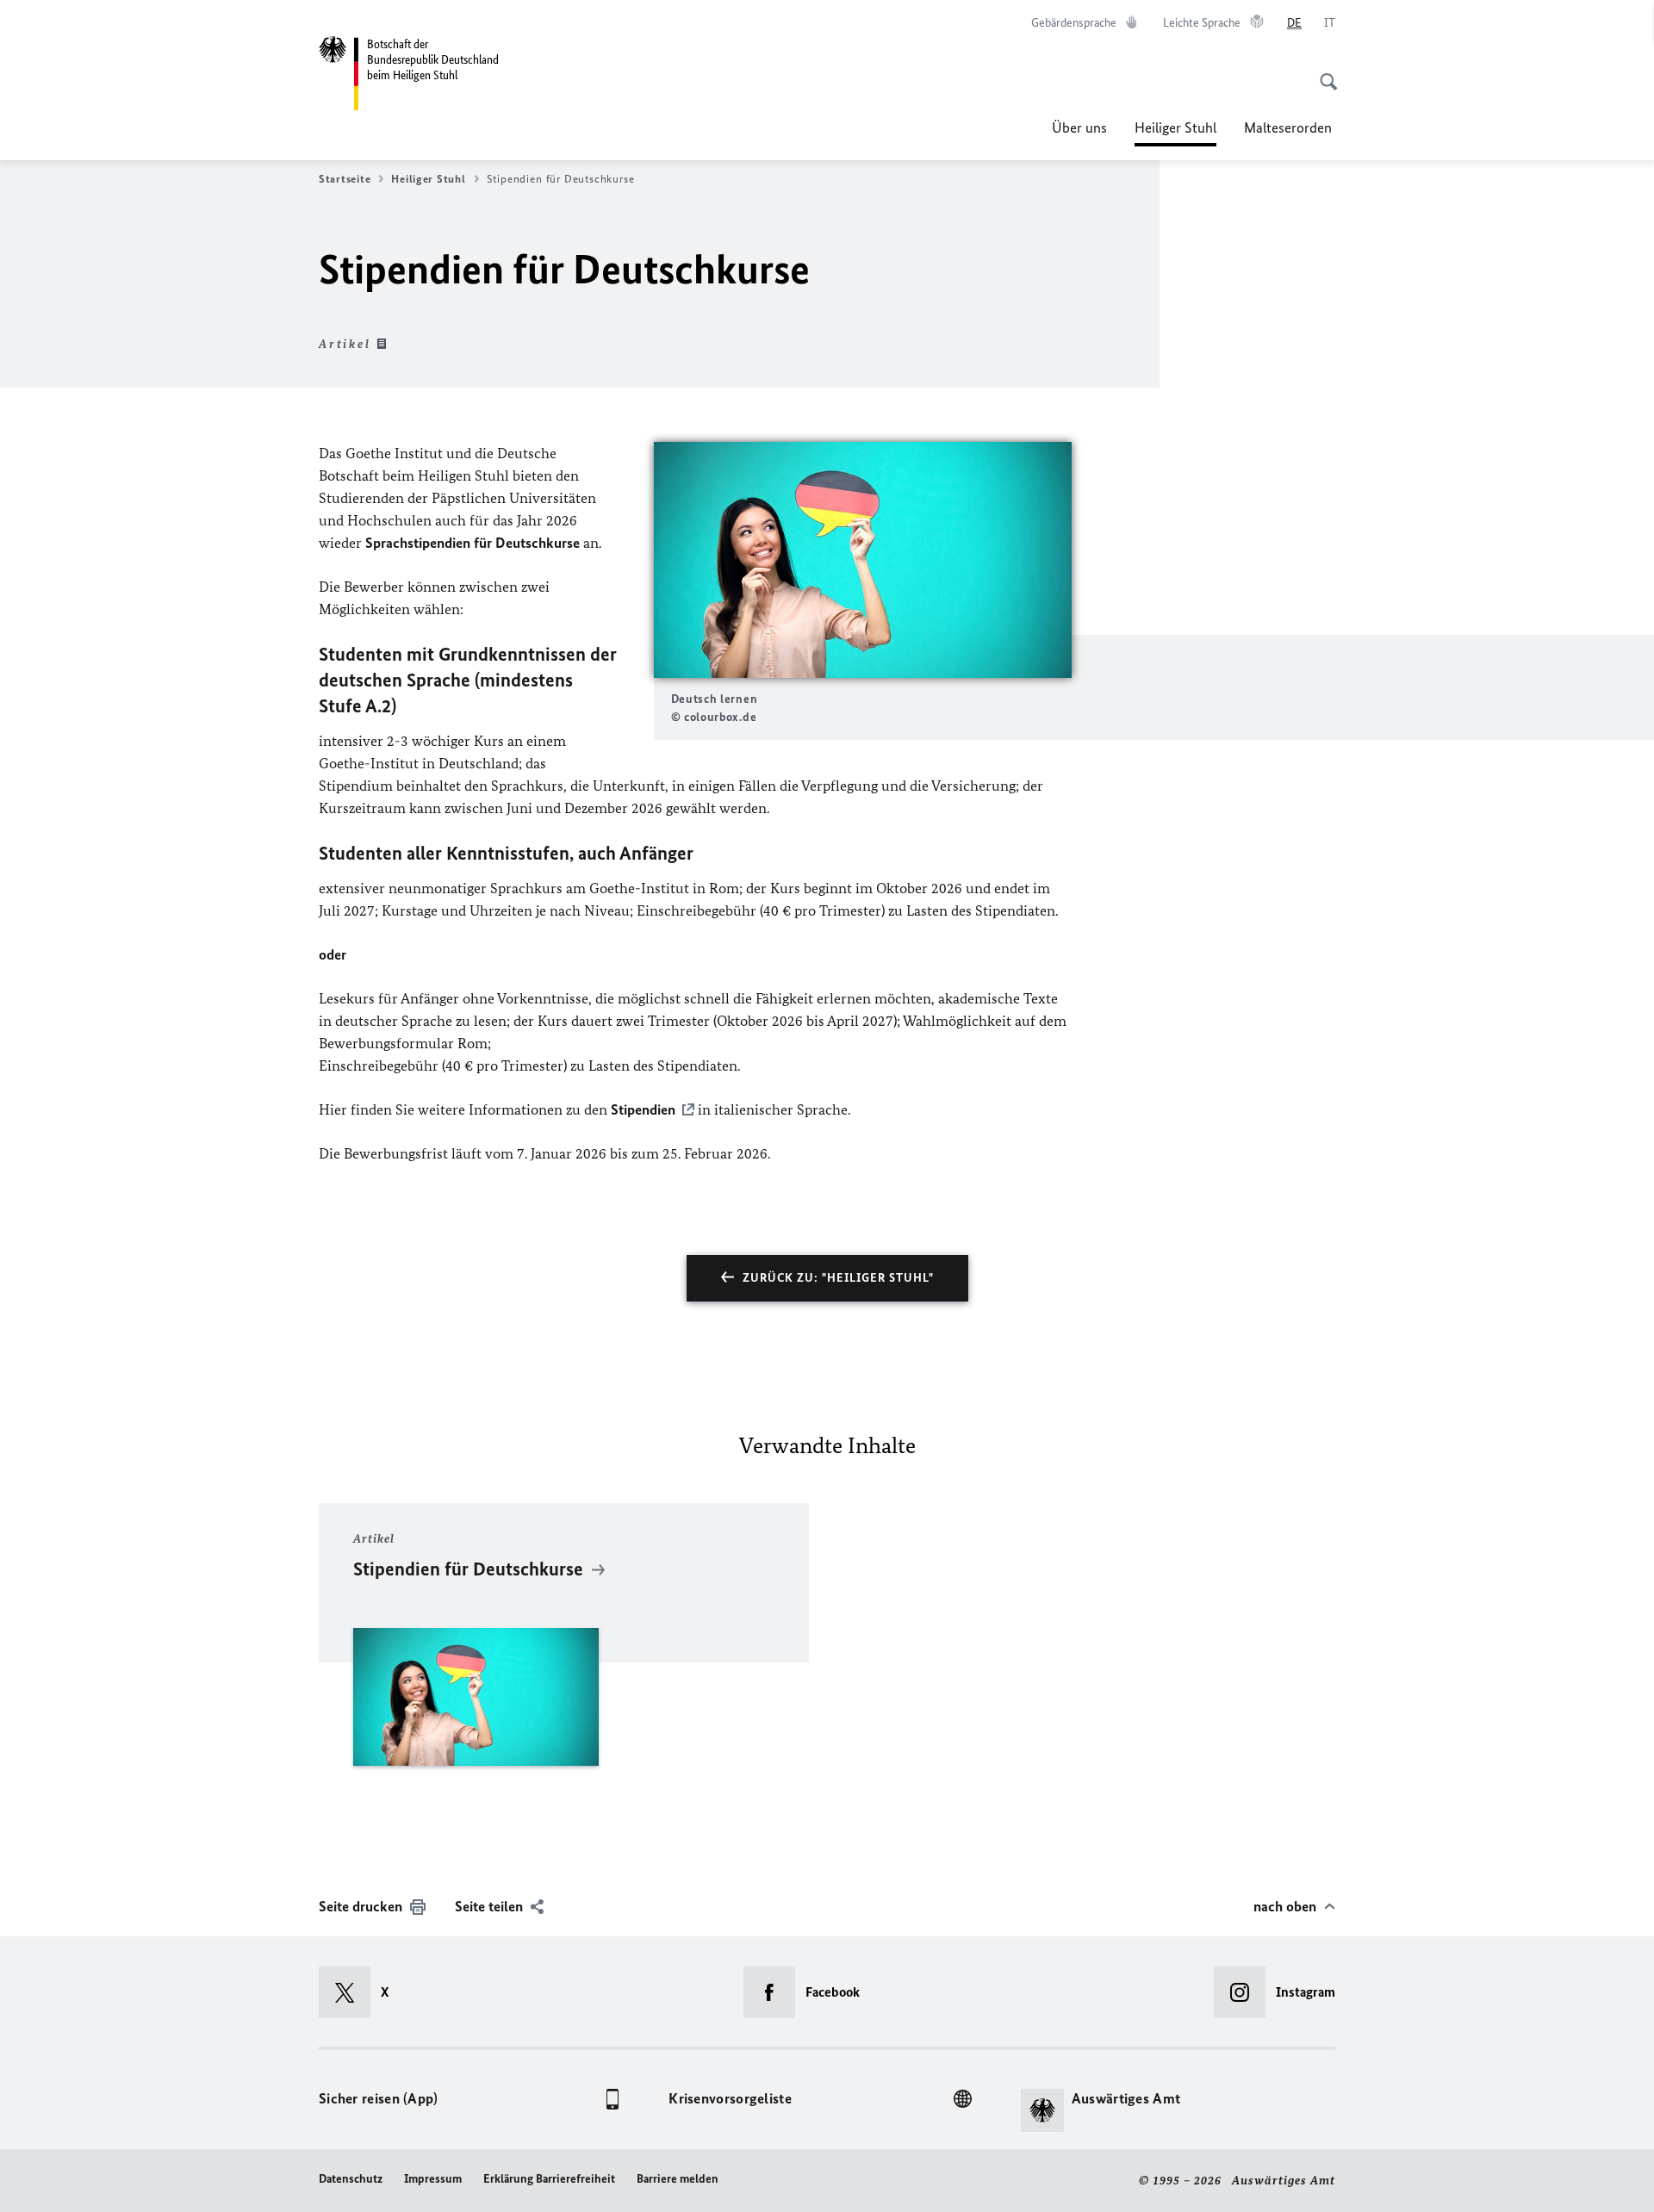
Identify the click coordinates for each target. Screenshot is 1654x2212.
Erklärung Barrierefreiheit (549, 2179)
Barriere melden (678, 2179)
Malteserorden (1290, 127)
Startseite (345, 179)
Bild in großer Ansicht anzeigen (862, 559)
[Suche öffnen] (1323, 72)
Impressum (433, 2179)
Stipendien (643, 1109)
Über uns (1079, 127)
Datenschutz (351, 2179)
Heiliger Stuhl (1175, 133)
